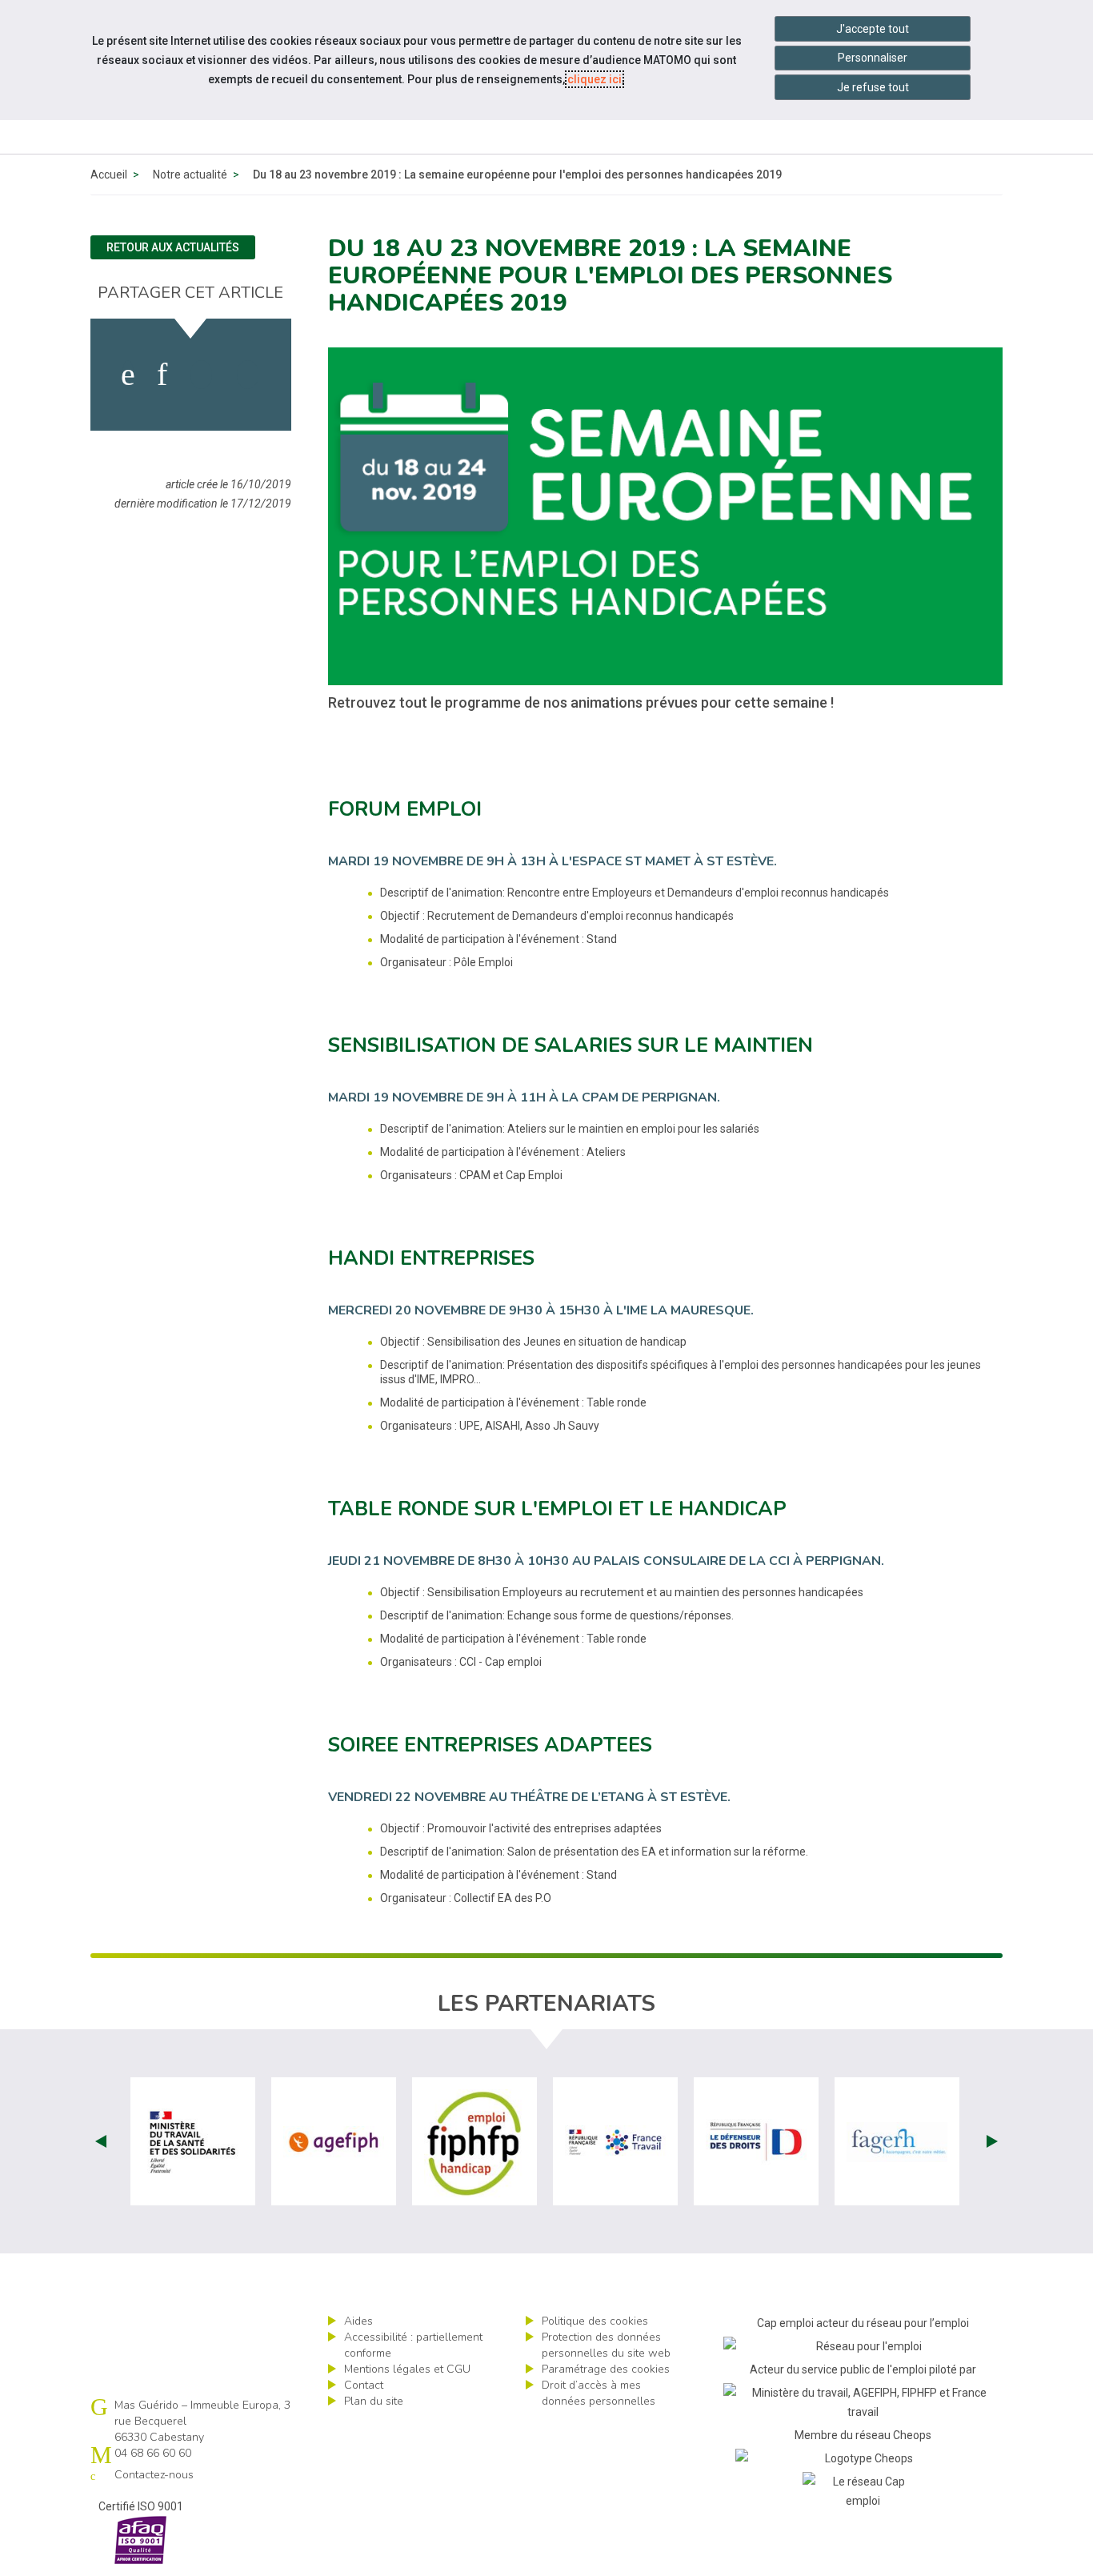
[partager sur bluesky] (248, 375)
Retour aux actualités (173, 247)
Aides (358, 2321)
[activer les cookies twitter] (201, 375)
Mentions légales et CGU (407, 2369)
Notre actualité (190, 175)
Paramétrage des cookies (606, 2369)
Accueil (109, 175)
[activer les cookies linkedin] (162, 375)
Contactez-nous (154, 2475)
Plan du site (374, 2401)
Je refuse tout (873, 87)
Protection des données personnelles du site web (606, 2345)
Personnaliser (873, 58)
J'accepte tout (873, 29)
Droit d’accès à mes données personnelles (599, 2393)
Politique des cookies (595, 2321)
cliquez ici (595, 79)
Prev (101, 2141)
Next (992, 2141)
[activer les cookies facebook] (128, 375)
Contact (364, 2385)
